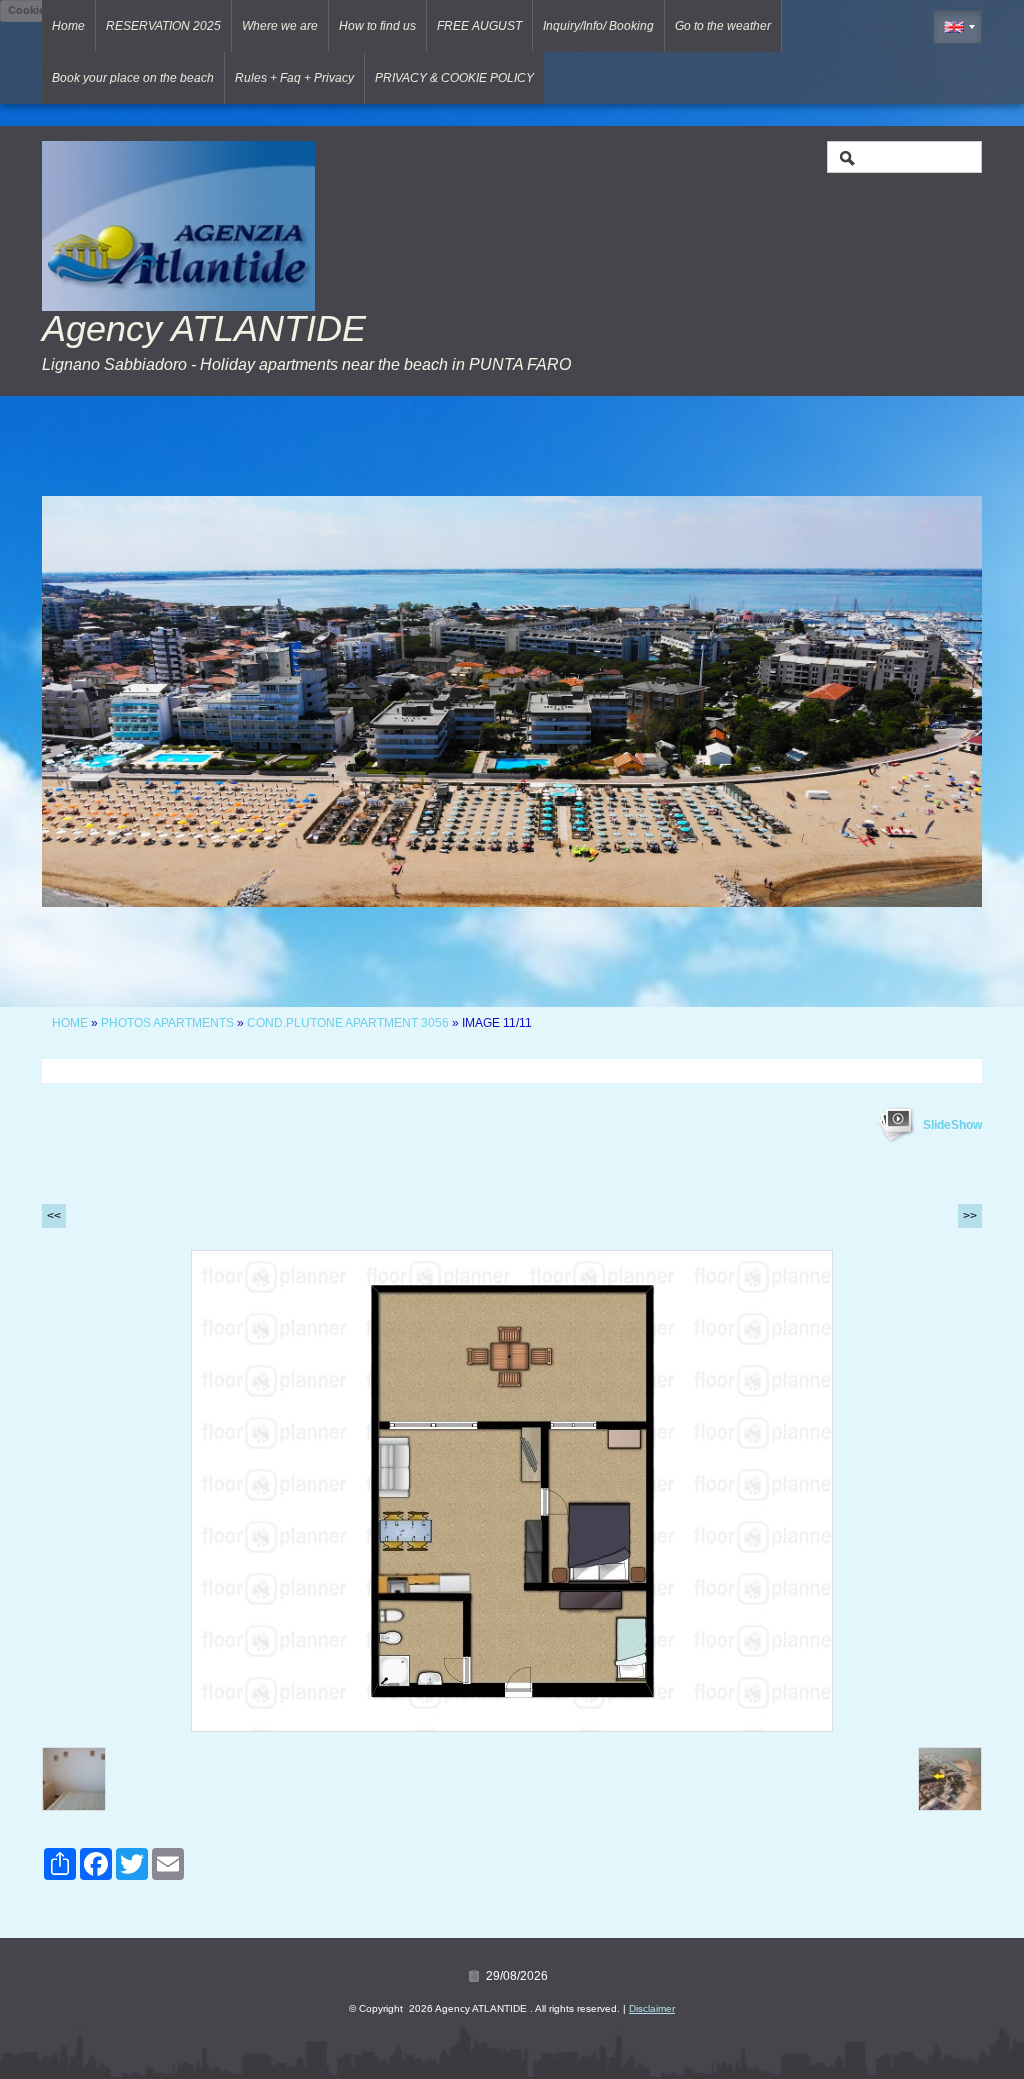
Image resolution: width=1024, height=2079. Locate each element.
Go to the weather (723, 26)
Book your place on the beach (133, 78)
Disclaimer (652, 2008)
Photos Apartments (167, 1023)
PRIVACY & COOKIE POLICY (454, 78)
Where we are (280, 26)
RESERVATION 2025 (163, 26)
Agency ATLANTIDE (204, 328)
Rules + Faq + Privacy (294, 78)
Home (68, 26)
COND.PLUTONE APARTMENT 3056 (348, 1023)
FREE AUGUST (479, 26)
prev (98, 701)
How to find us (377, 26)
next (926, 701)
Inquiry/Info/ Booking (598, 26)
